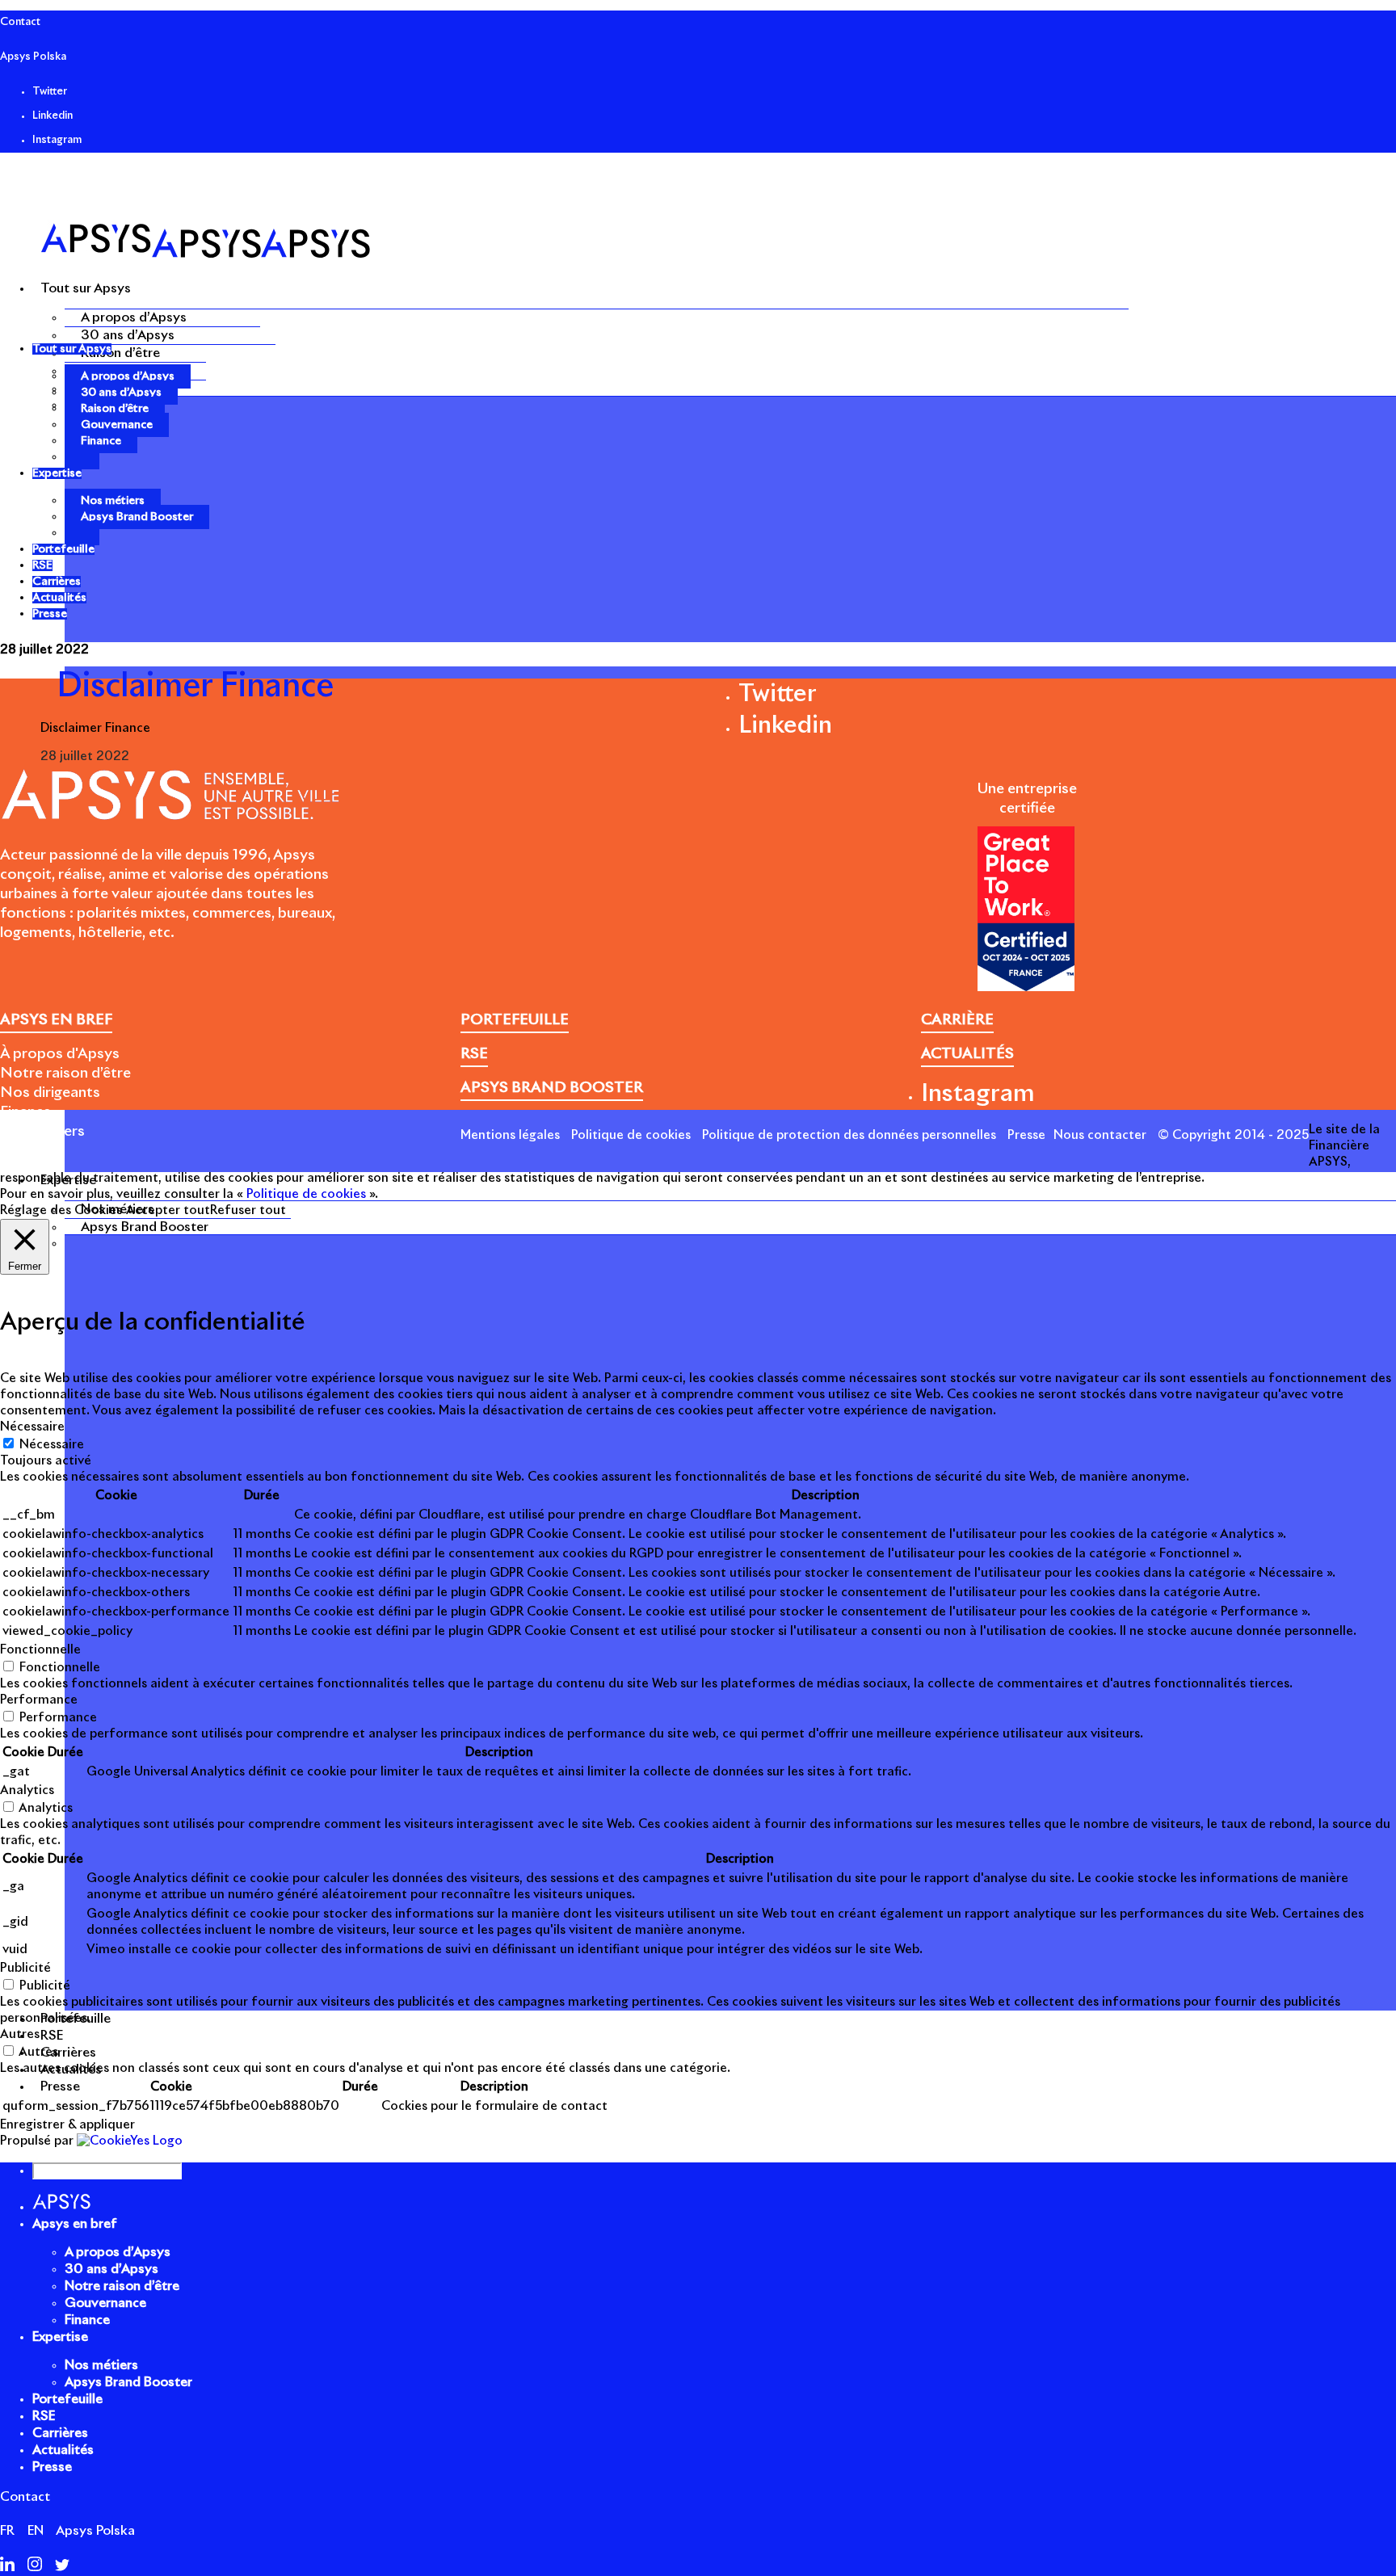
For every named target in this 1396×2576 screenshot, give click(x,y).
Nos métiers (113, 501)
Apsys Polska (33, 57)
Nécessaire (52, 1445)
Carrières (60, 2433)
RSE (44, 2416)
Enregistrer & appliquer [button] (67, 2125)
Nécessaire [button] (32, 1427)
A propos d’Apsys (134, 317)
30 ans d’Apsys (128, 335)
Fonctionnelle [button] (40, 1650)
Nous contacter (1100, 1135)
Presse (1026, 1135)
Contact (20, 22)
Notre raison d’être (65, 1074)
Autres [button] (20, 2034)
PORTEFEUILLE (515, 1020)
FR (7, 2531)
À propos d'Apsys (60, 1054)
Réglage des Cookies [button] (61, 1210)
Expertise (60, 2337)
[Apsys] (205, 254)
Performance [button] (39, 1700)
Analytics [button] (27, 1790)
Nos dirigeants (50, 1093)
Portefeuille (67, 2399)
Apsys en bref (75, 2224)
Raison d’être (120, 353)
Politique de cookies (631, 1135)
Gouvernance (117, 425)
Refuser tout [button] (248, 1210)
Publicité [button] (25, 1968)
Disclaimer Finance (95, 728)
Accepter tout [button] (168, 1210)
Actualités (63, 2450)
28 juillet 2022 (44, 650)
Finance (101, 441)
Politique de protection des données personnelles (849, 1135)
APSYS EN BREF (56, 1020)
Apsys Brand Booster (145, 1227)
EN (36, 2531)
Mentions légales (510, 1135)
